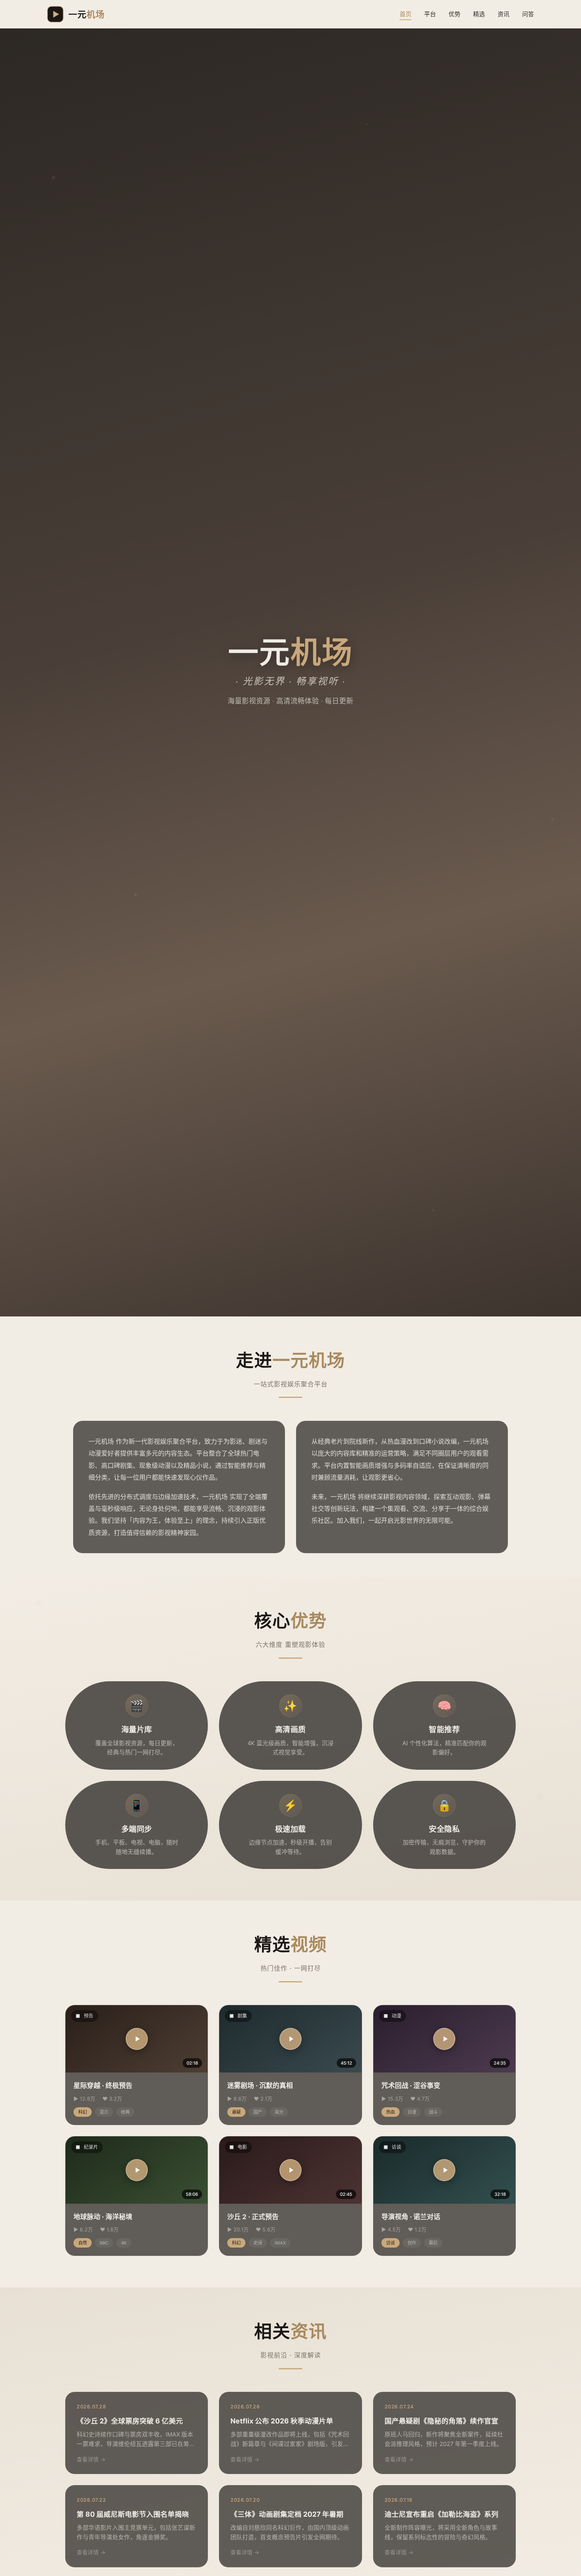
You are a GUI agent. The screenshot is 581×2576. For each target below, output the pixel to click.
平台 (430, 14)
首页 (406, 14)
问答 (528, 14)
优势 (455, 14)
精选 (479, 14)
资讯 (504, 14)
